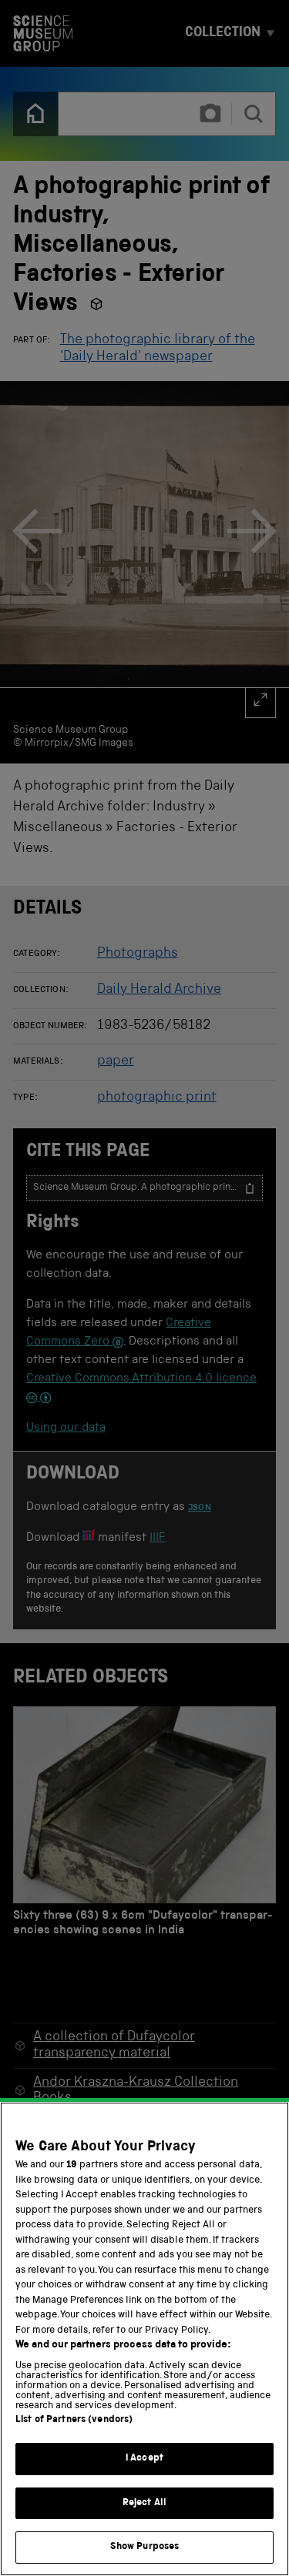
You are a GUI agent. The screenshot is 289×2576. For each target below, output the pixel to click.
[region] (144, 2339)
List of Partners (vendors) (74, 2420)
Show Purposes (145, 2547)
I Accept (144, 2459)
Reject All (144, 2503)
